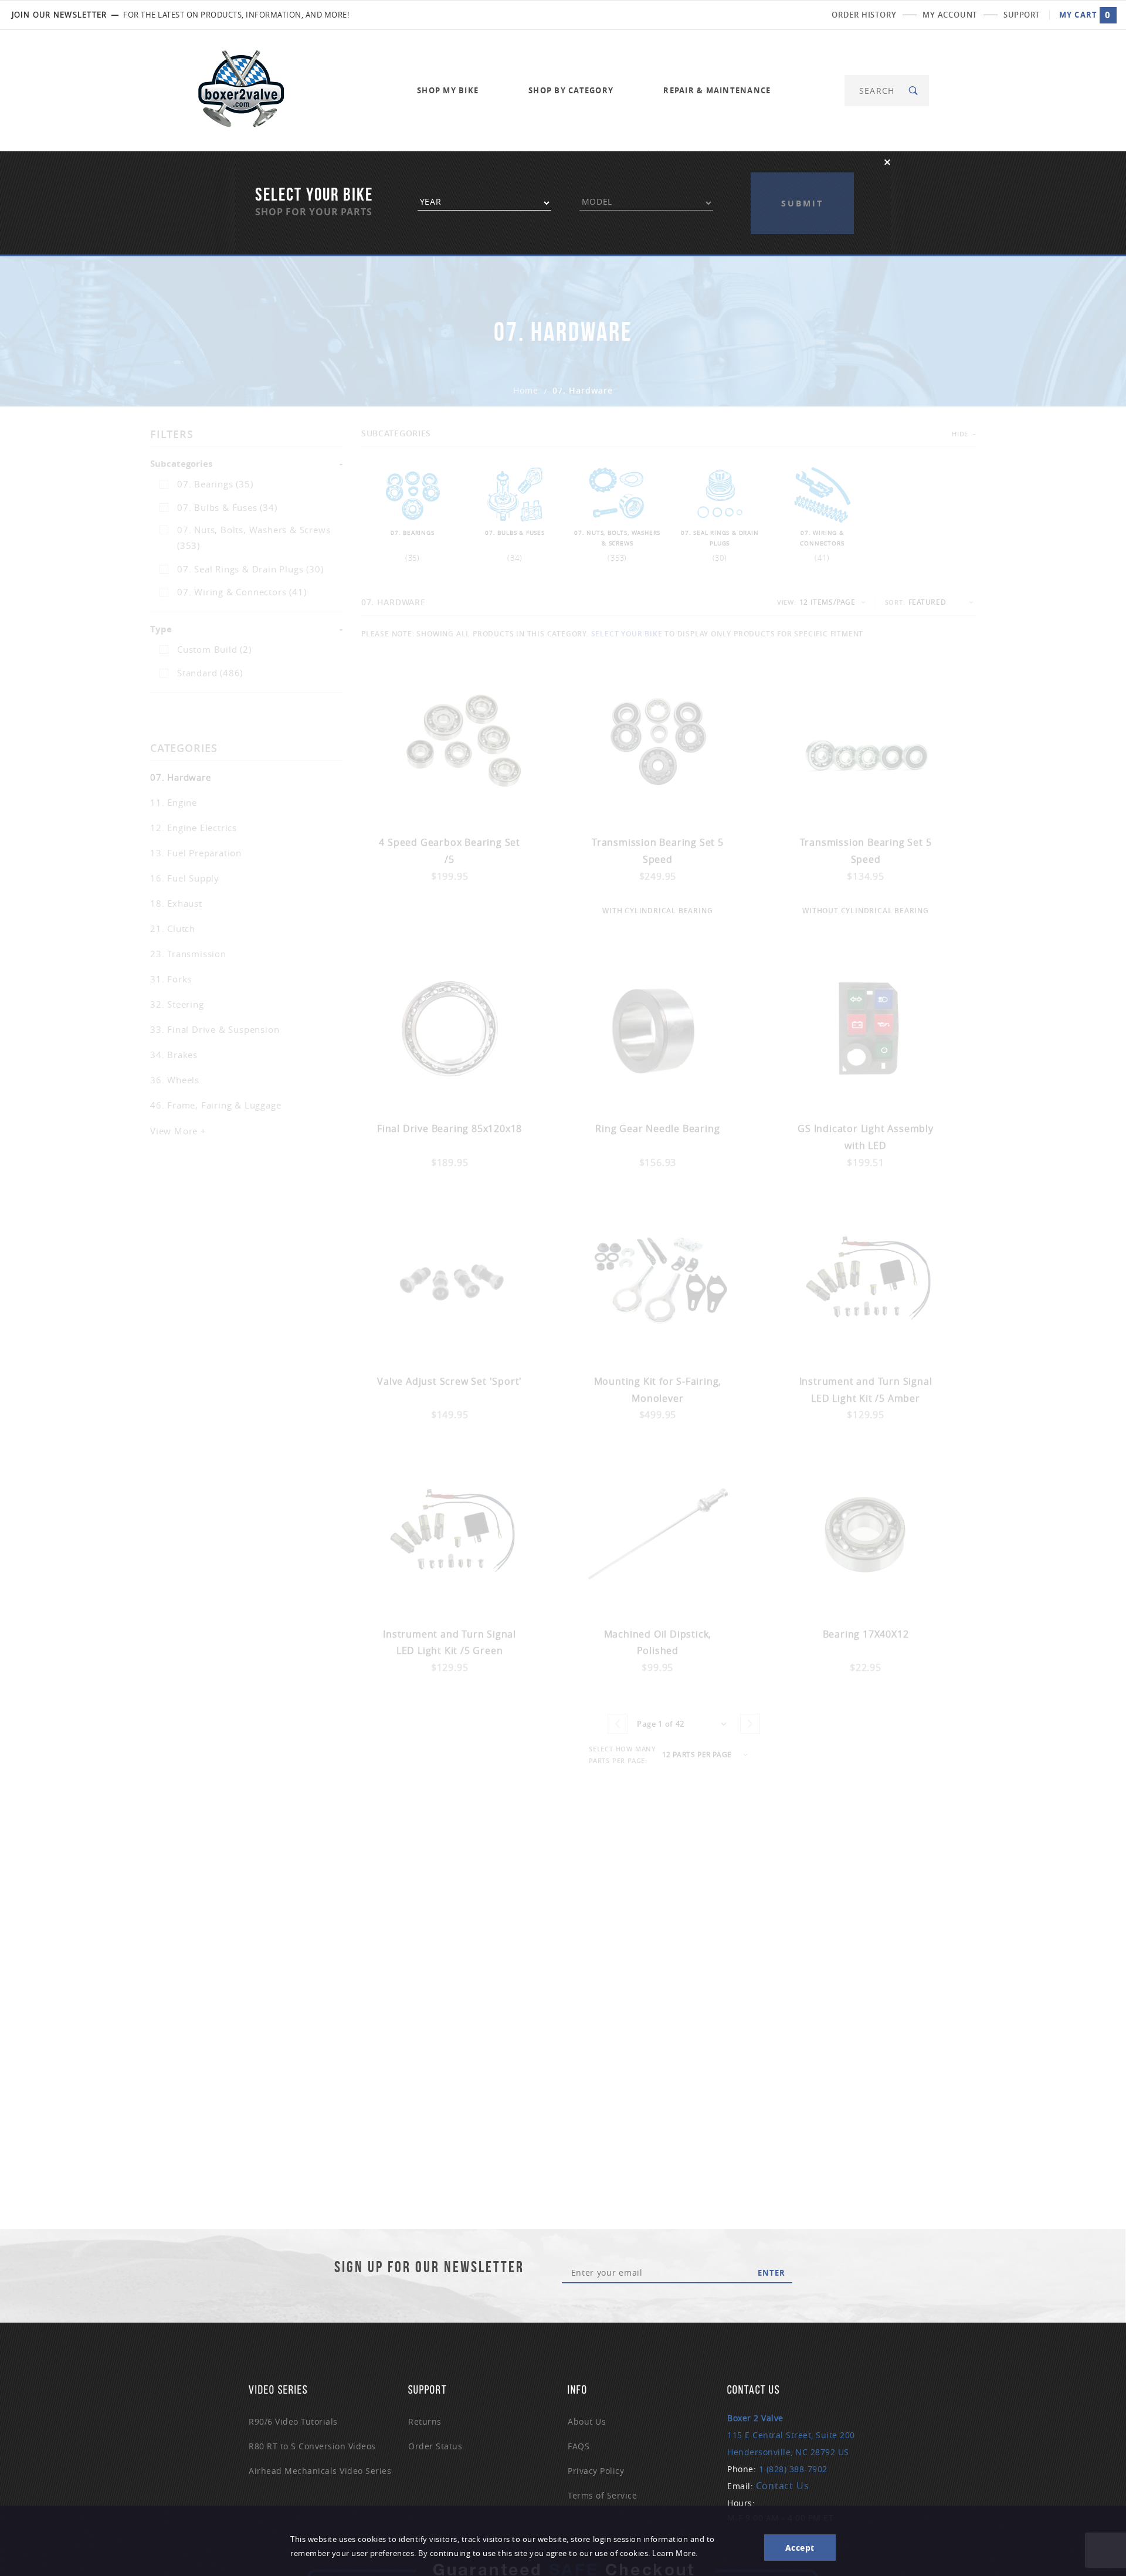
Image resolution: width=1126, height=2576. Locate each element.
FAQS (579, 2446)
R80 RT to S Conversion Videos (312, 2446)
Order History (864, 15)
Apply (802, 182)
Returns (425, 2421)
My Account (950, 15)
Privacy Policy (596, 2471)
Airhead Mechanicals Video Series (320, 2471)
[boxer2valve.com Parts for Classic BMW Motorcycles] (241, 89)
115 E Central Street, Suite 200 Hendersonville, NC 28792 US (791, 2435)
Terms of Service (602, 2495)
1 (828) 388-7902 (793, 2469)
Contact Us (783, 2486)
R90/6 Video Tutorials (293, 2421)
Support (1022, 15)
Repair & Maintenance (717, 90)
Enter (771, 2273)
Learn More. (675, 2553)
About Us (587, 2421)
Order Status (435, 2446)
